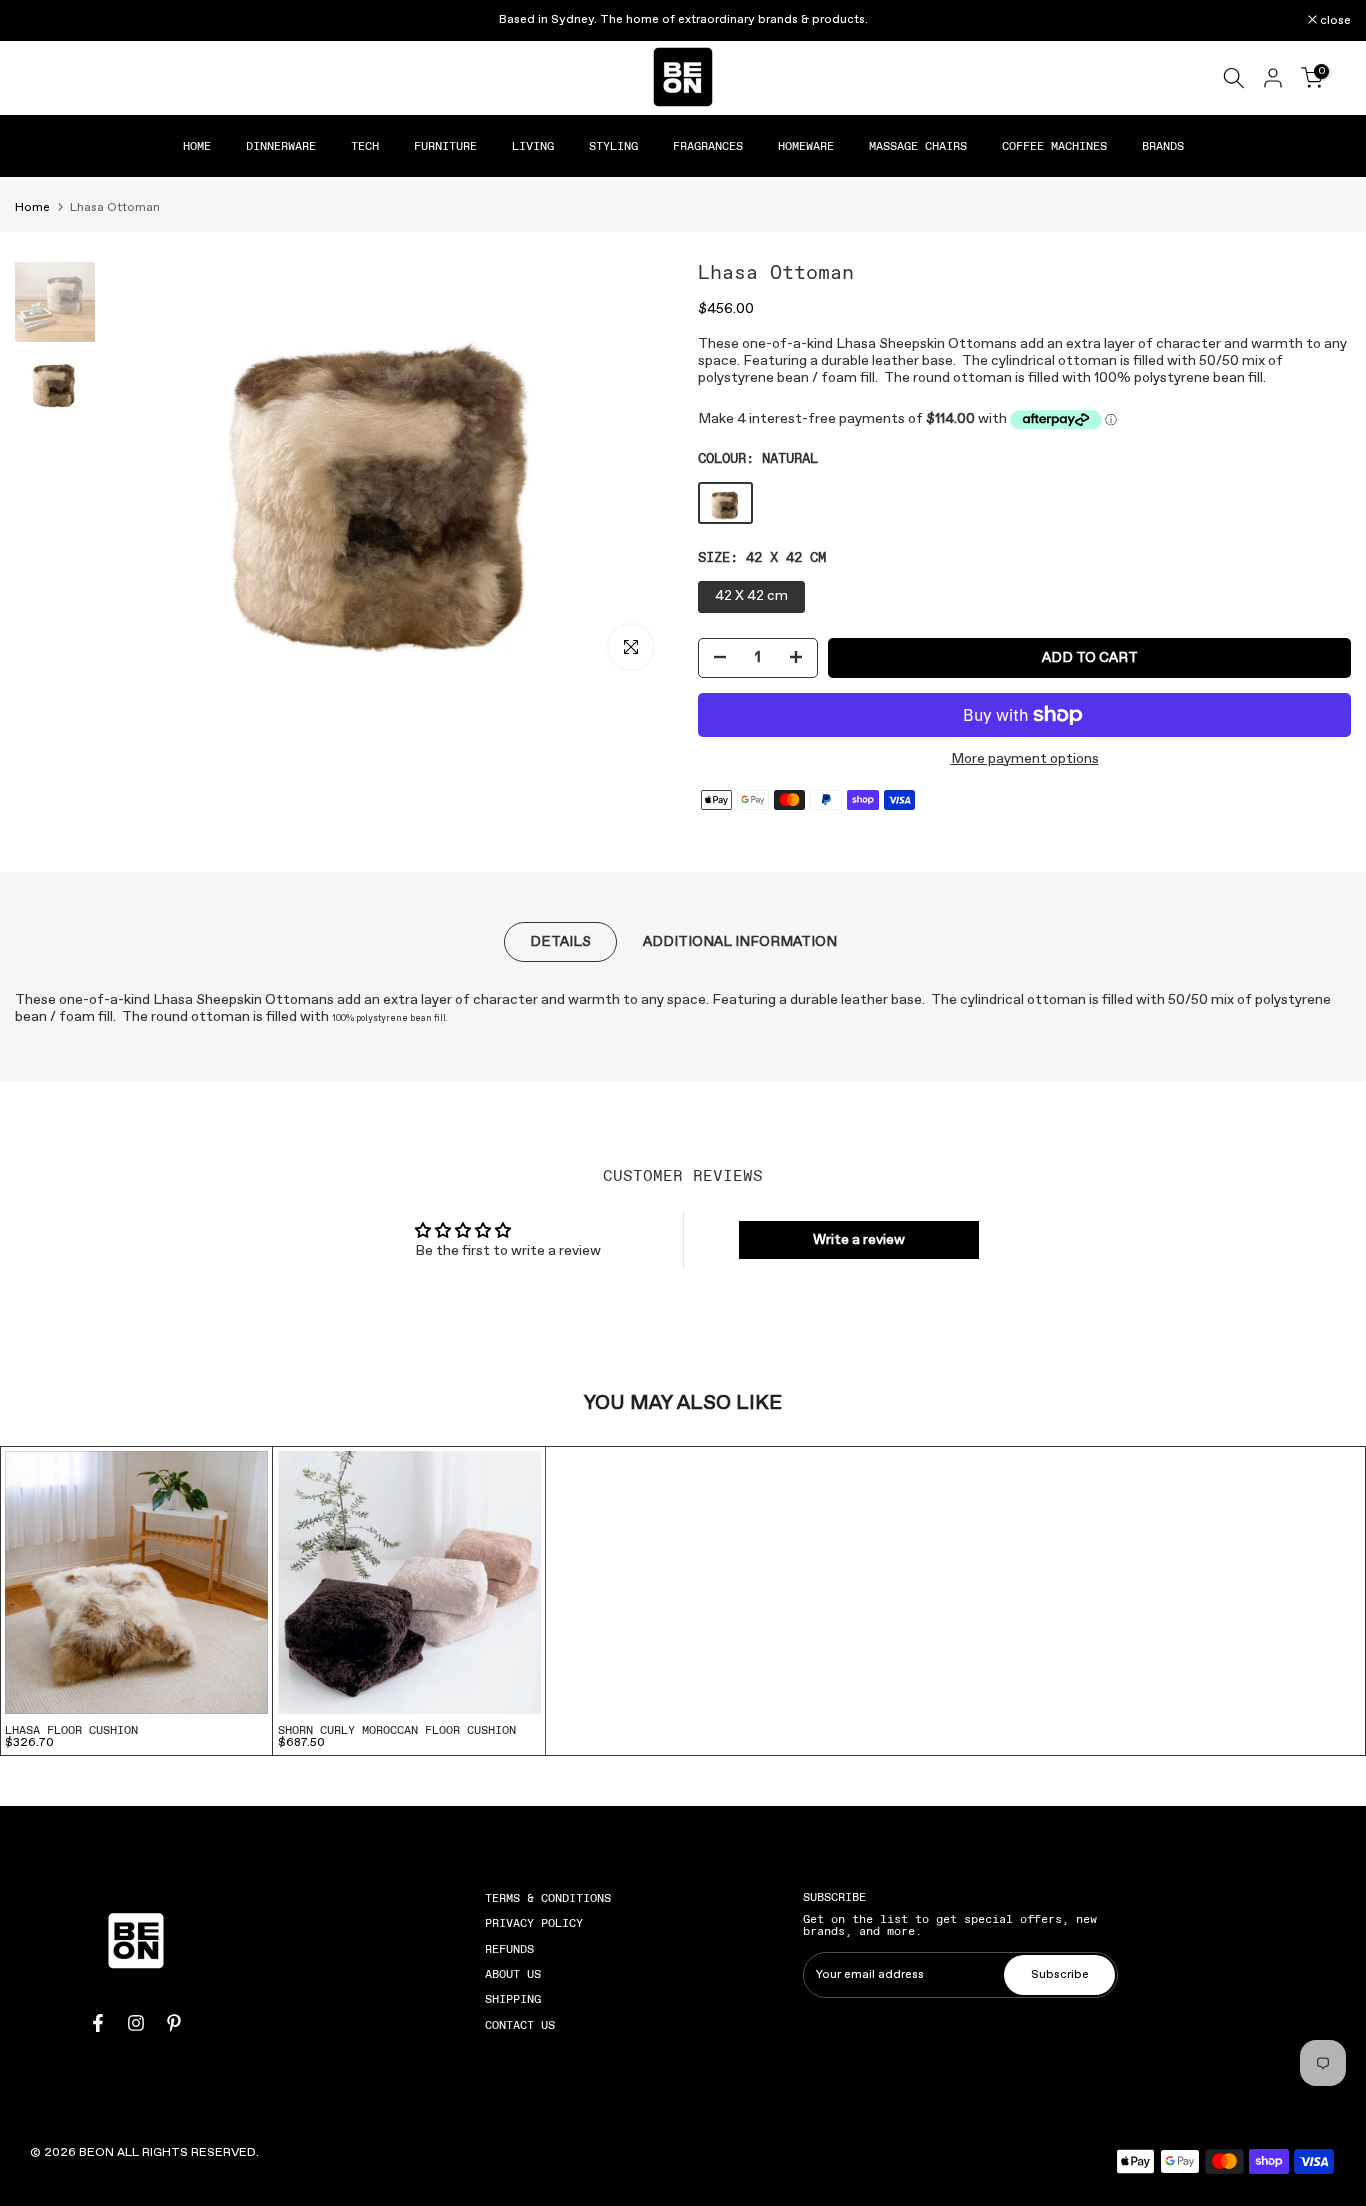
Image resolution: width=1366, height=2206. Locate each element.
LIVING (533, 146)
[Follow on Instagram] (136, 2023)
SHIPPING (513, 1999)
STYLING (613, 146)
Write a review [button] (859, 1240)
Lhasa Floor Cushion (71, 1730)
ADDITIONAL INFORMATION (740, 942)
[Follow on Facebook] (98, 2023)
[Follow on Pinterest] (174, 2023)
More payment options (1025, 759)
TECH (365, 146)
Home (32, 208)
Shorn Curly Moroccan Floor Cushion (397, 1730)
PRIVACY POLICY (534, 1923)
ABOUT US (513, 1974)
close (41, 21)
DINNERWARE (281, 146)
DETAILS (560, 942)
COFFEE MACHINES (1054, 146)
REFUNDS (509, 1949)
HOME (197, 146)
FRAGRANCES (708, 146)
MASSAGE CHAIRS (918, 146)
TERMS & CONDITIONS (548, 1898)
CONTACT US (520, 2025)
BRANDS (1163, 146)
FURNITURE (445, 146)
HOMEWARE (806, 146)
